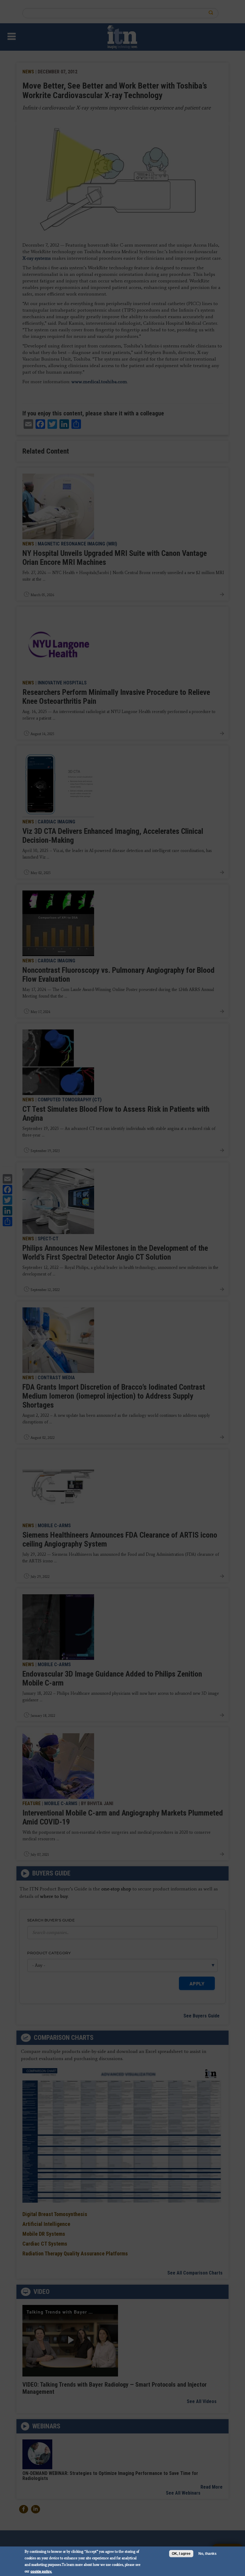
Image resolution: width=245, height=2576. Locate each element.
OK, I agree (181, 2554)
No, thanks (208, 2554)
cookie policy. (41, 2571)
